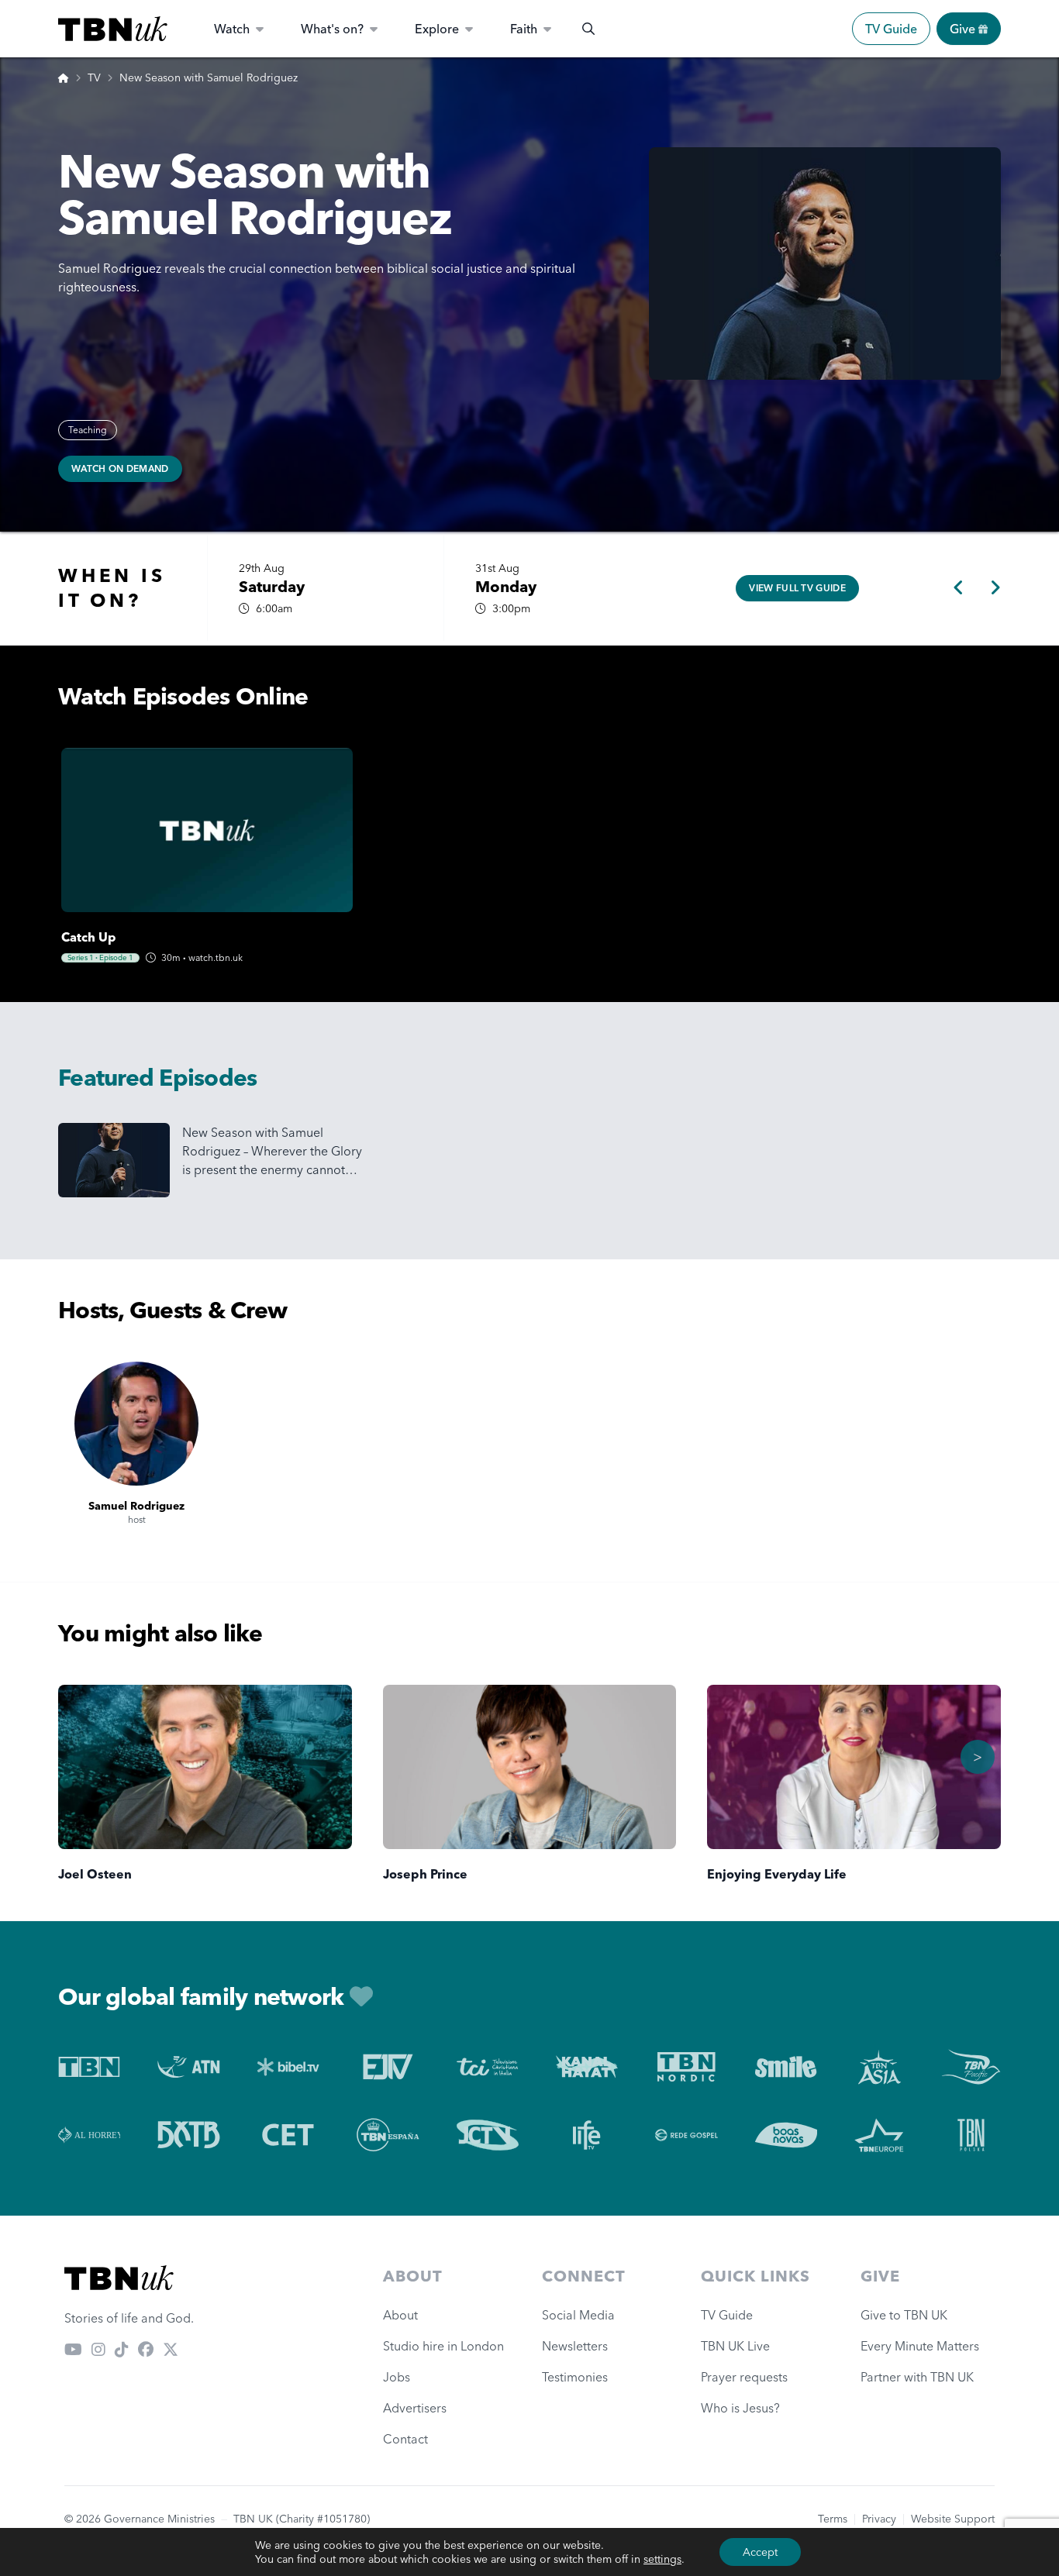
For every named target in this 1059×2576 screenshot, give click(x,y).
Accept (760, 2552)
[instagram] (98, 2349)
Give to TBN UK (904, 2315)
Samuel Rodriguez (136, 1506)
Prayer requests (744, 2377)
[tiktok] (122, 2349)
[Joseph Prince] (530, 1767)
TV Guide (891, 29)
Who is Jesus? (743, 2408)
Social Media (578, 2315)
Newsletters (575, 2346)
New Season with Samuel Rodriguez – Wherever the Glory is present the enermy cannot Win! (272, 1152)
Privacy (879, 2519)
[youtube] (73, 2349)
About (400, 2315)
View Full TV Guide (797, 588)
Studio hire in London (443, 2346)
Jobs (397, 2377)
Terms (833, 2519)
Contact (405, 2439)
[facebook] (146, 2349)
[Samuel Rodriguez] (136, 1424)
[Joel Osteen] (205, 1767)
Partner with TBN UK (917, 2377)
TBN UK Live (735, 2346)
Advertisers (415, 2408)
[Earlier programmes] (959, 588)
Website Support (953, 2519)
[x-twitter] (171, 2349)
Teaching (88, 430)
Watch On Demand (120, 468)
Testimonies (575, 2377)
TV (94, 77)
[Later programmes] (995, 588)
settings (662, 2559)
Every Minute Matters (920, 2346)
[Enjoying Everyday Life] (854, 1767)
